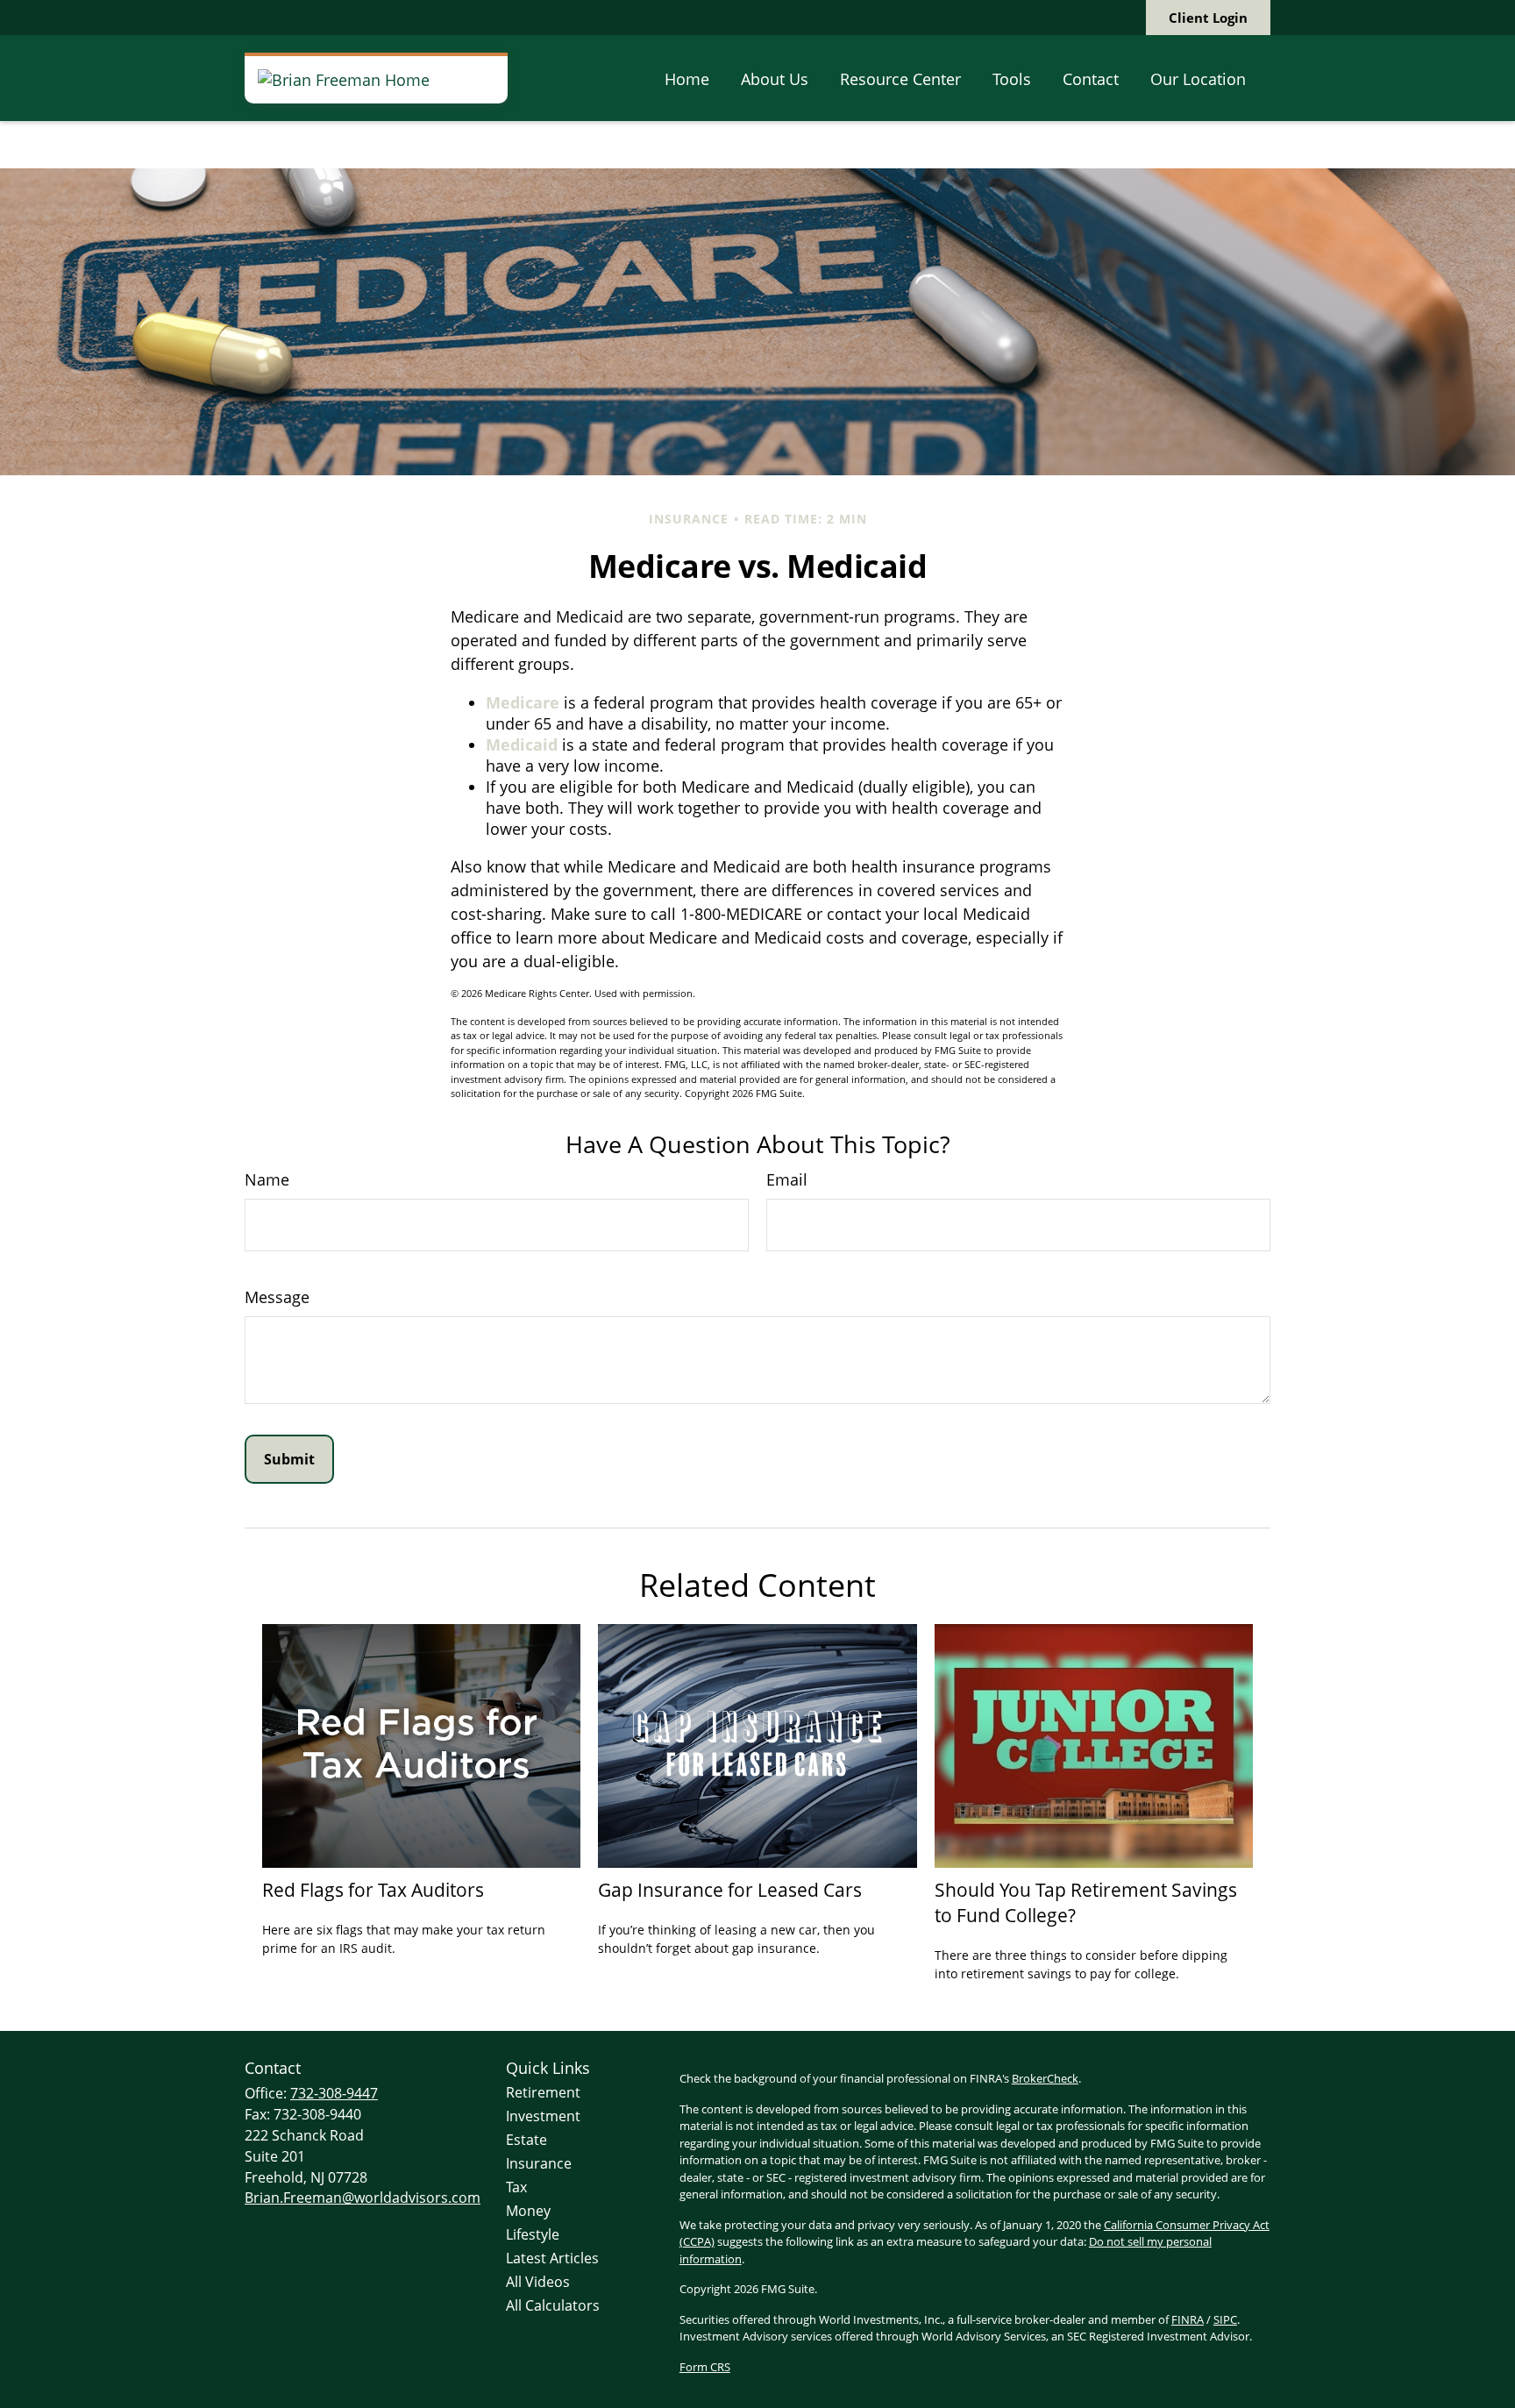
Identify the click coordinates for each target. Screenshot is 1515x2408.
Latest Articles (552, 2258)
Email (787, 1179)
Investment (543, 2116)
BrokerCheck (1045, 2078)
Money (528, 2211)
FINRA (1188, 2319)
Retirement (543, 2092)
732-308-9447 (334, 2093)
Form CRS (705, 2367)
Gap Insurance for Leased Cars (730, 1889)
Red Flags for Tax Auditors (373, 1889)
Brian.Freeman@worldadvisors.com (363, 2198)
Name (267, 1179)
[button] (687, 78)
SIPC (1225, 2319)
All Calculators (553, 2305)
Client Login (1208, 18)
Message (277, 1297)
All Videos (538, 2282)
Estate (526, 2140)
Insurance (539, 2163)
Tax (516, 2187)
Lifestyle (533, 2234)
